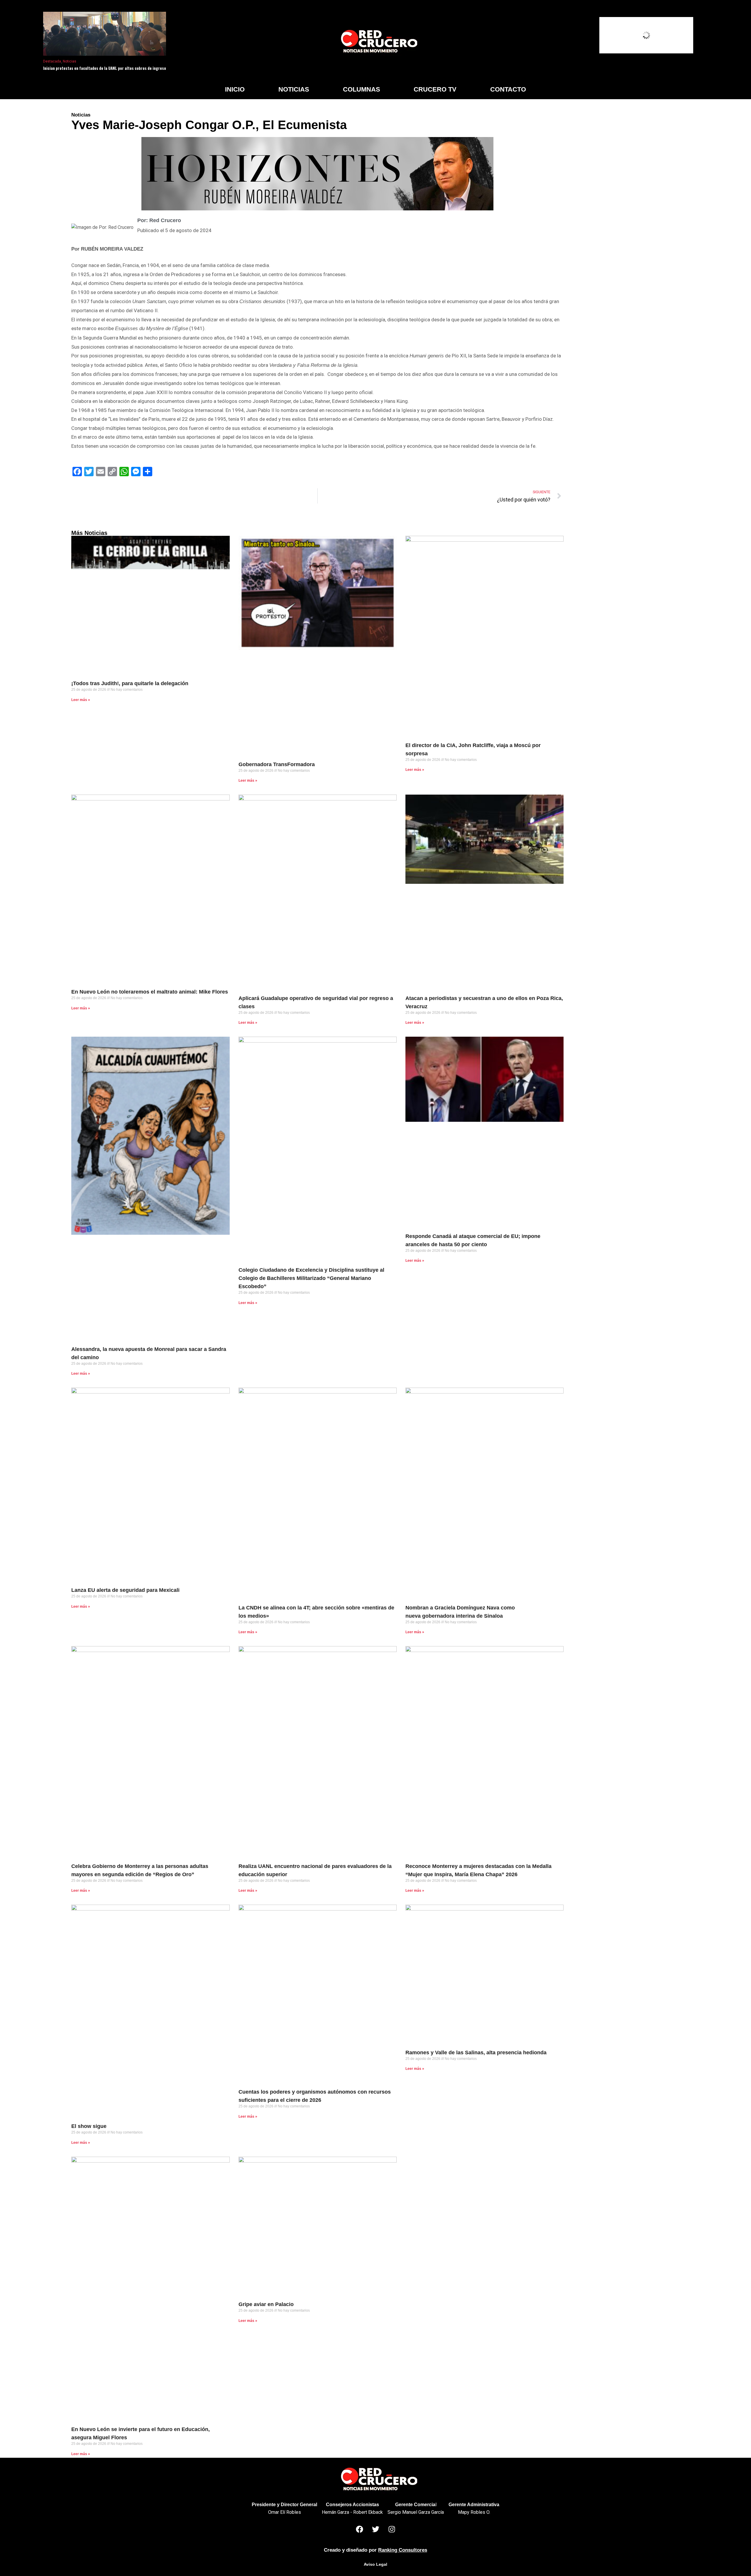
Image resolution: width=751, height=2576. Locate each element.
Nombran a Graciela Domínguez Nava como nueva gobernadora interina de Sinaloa (460, 1612)
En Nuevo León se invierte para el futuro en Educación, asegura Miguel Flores (141, 2433)
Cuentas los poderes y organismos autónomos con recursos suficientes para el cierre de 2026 (315, 2096)
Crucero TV (435, 89)
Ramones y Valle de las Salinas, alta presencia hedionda (476, 2053)
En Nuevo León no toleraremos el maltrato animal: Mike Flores (150, 992)
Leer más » (81, 700)
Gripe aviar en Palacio (266, 2304)
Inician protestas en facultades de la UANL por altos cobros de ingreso (105, 68)
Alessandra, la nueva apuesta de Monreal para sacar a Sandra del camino (149, 1353)
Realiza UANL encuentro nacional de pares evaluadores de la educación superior (315, 1870)
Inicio (235, 89)
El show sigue (89, 2126)
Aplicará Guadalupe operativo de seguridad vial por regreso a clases (316, 1002)
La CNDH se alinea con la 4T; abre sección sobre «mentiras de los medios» (316, 1612)
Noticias (70, 61)
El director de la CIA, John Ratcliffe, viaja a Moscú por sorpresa (473, 749)
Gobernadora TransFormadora (277, 764)
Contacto (508, 89)
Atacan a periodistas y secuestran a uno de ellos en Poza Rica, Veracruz (484, 1002)
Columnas (362, 89)
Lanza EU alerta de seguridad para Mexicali (125, 1590)
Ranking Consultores (403, 2550)
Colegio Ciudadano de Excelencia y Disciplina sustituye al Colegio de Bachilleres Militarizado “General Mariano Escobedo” (311, 1278)
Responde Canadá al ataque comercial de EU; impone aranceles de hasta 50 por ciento (473, 1240)
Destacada (52, 61)
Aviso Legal (375, 2564)
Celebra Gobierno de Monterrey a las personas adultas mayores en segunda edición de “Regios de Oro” (140, 1870)
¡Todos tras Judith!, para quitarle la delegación (130, 683)
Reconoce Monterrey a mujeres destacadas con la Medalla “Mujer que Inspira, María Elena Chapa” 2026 (478, 1870)
